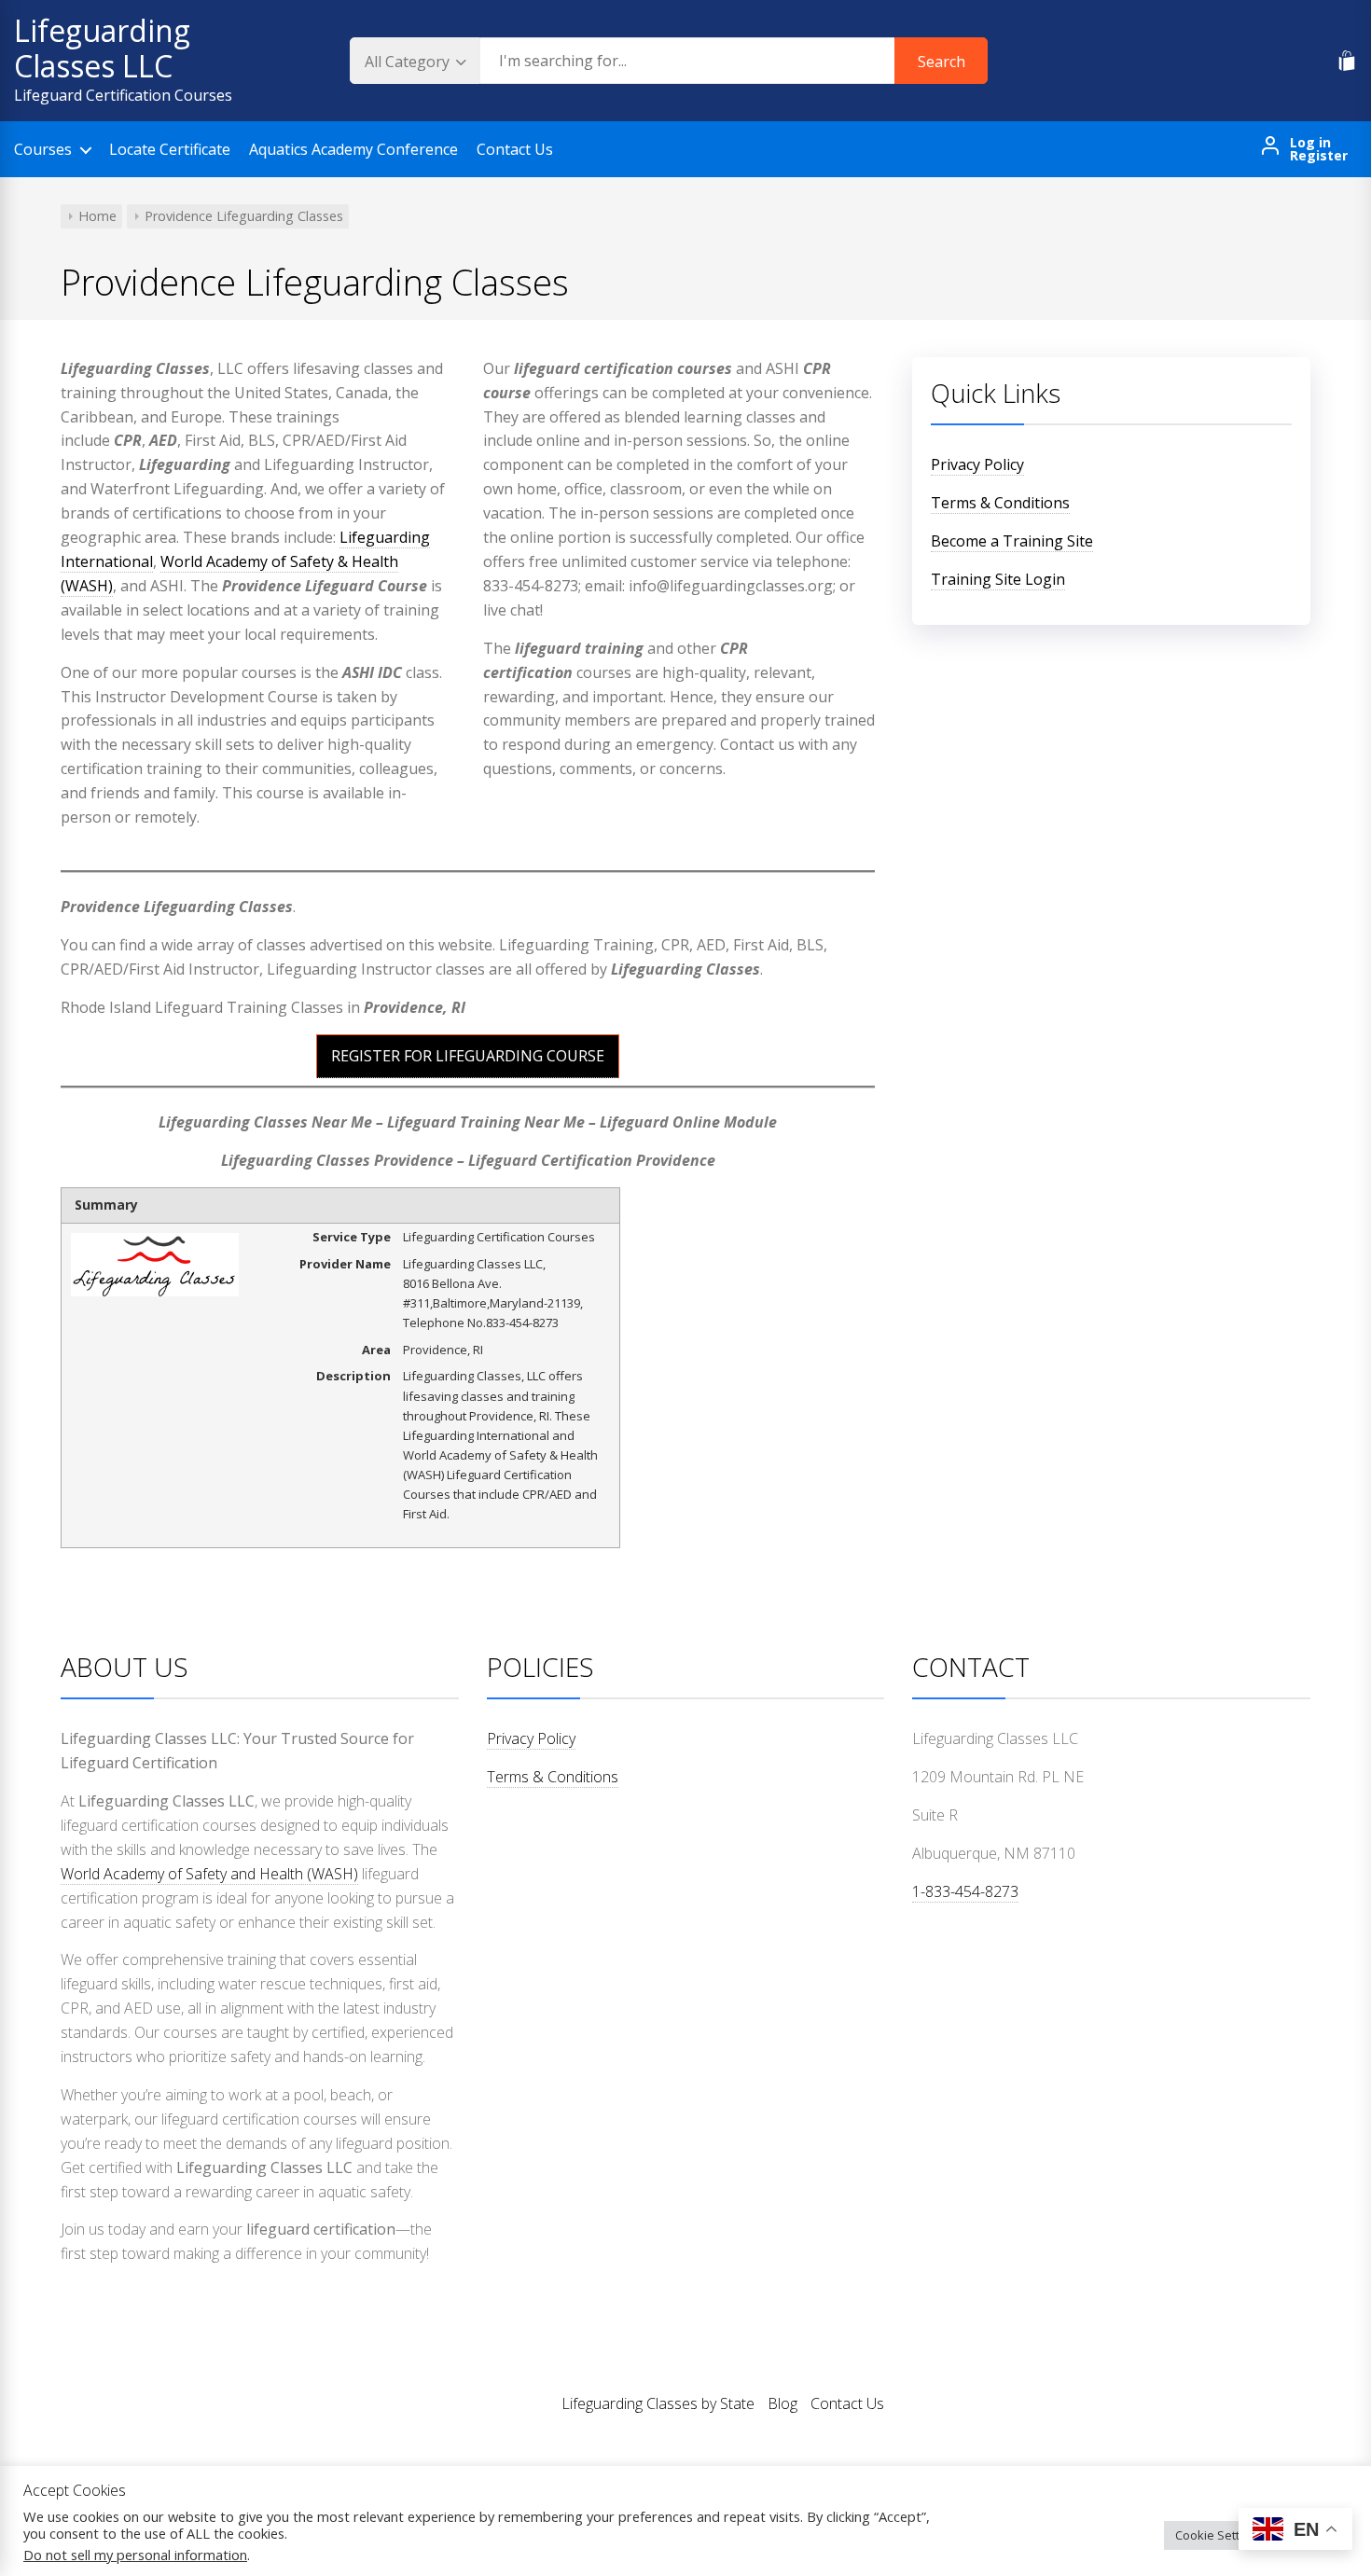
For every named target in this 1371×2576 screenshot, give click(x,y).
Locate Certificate (170, 149)
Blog (782, 2403)
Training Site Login (998, 579)
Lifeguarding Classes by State (658, 2403)
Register (1319, 156)
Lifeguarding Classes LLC (102, 48)
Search (942, 62)
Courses (43, 149)
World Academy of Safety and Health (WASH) (209, 1874)
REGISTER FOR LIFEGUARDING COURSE (468, 1056)
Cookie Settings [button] (1219, 2535)
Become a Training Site (1012, 541)
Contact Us (515, 149)
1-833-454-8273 (965, 1891)
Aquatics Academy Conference (353, 149)
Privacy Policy (977, 464)
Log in (1310, 143)
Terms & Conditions (1000, 503)
